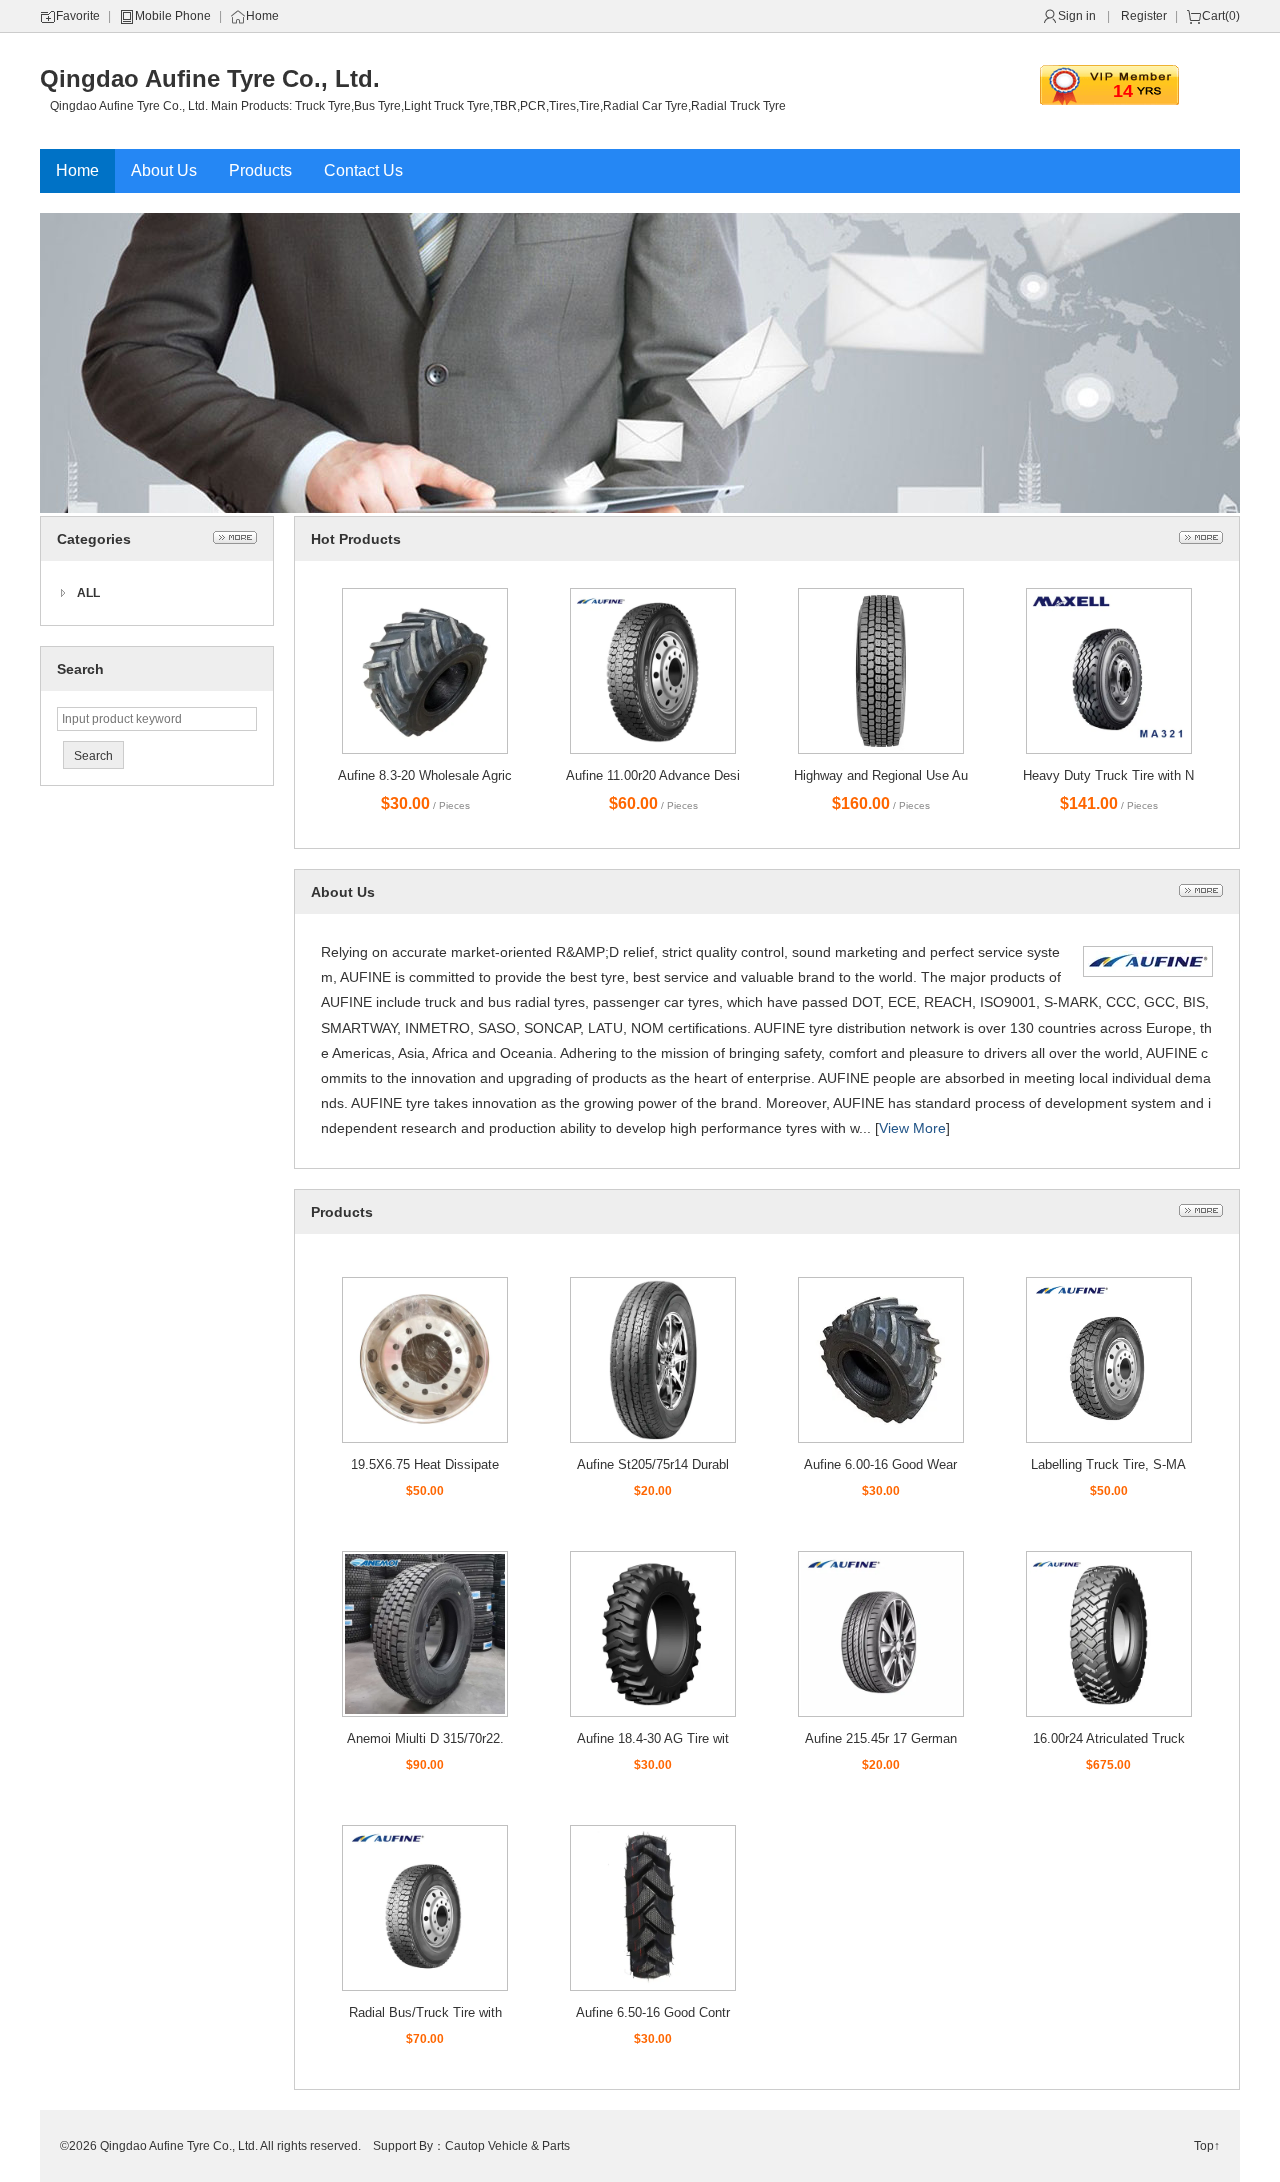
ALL (88, 593)
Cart (1213, 16)
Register (1144, 16)
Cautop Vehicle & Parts (507, 2146)
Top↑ (1207, 2146)
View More (912, 1128)
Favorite (78, 16)
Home (262, 16)
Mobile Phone (173, 16)
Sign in (1077, 16)
